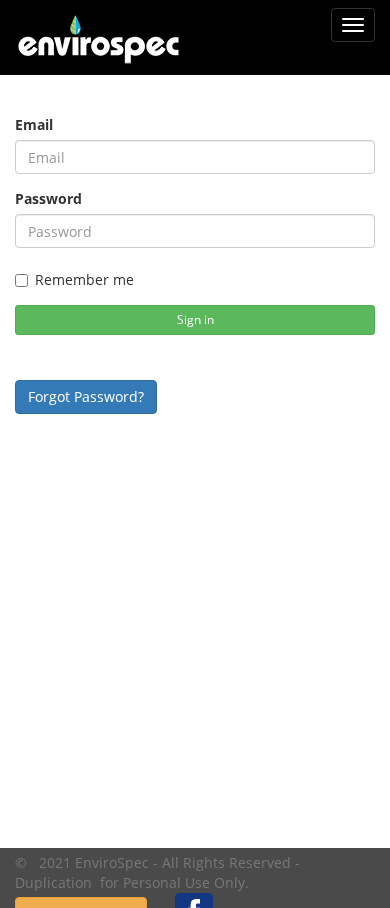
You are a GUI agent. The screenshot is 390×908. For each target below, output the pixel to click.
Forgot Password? (86, 396)
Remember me (84, 279)
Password (48, 198)
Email (34, 124)
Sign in (195, 319)
